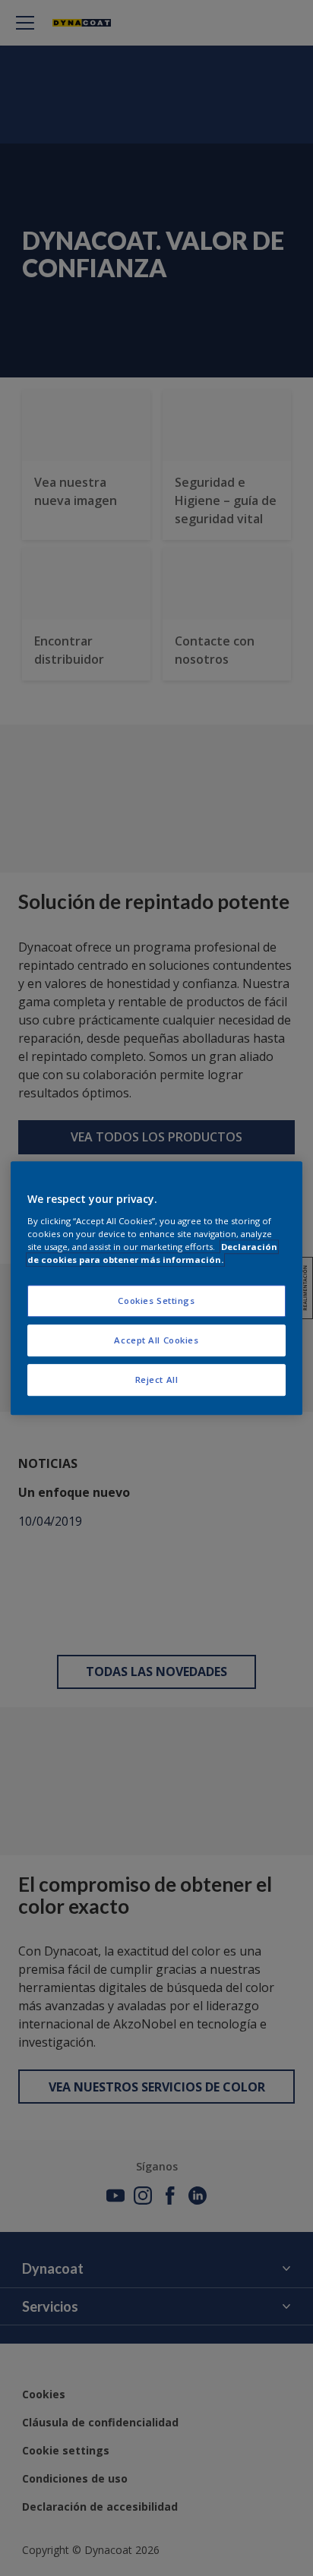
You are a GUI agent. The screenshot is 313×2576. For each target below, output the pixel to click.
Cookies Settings (156, 1301)
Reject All (157, 1380)
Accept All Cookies (156, 1340)
